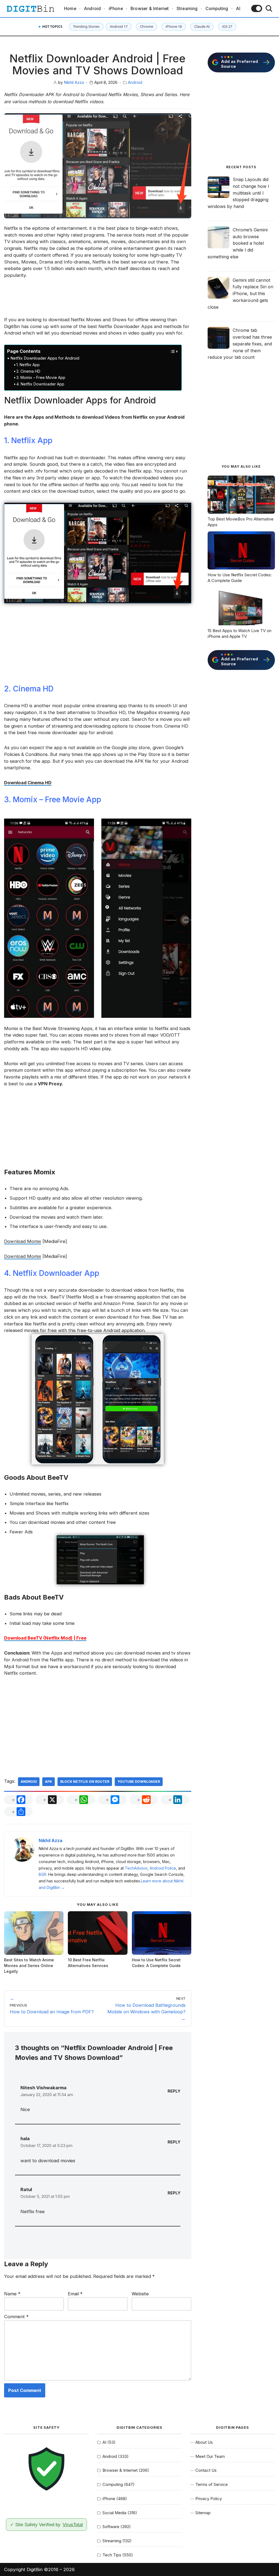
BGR (43, 1874)
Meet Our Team (210, 2456)
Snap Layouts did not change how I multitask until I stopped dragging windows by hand (238, 193)
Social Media (114, 2513)
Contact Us (206, 2470)
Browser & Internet (150, 9)
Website (140, 2294)
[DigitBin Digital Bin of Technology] (30, 9)
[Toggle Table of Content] (171, 351)
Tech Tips (112, 2555)
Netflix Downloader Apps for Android (45, 358)
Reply (174, 2091)
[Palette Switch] (257, 8)
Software (111, 2527)
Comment (16, 2317)
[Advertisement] (98, 301)
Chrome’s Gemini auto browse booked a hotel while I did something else (238, 243)
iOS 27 (227, 26)
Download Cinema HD (28, 783)
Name (12, 2294)
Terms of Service (212, 2484)
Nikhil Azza (74, 82)
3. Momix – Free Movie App (41, 377)
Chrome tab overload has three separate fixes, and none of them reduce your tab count (240, 344)
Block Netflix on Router (85, 1782)
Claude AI (202, 26)
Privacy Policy (209, 2499)
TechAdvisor (136, 1868)
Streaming (187, 9)
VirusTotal (73, 2525)
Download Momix (23, 1241)
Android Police (163, 1868)
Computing (217, 9)
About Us (204, 2442)
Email (75, 2294)
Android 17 (119, 26)
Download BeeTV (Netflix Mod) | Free (45, 1638)
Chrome (147, 26)
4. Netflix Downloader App (40, 384)
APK (48, 1782)
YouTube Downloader (139, 1782)
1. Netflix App (28, 365)
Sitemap (203, 2513)
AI (238, 9)
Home (70, 9)
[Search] (269, 8)
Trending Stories (86, 26)
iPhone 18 (174, 26)
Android (92, 9)
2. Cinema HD (28, 371)
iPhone (116, 9)
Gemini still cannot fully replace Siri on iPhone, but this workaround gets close (240, 294)
